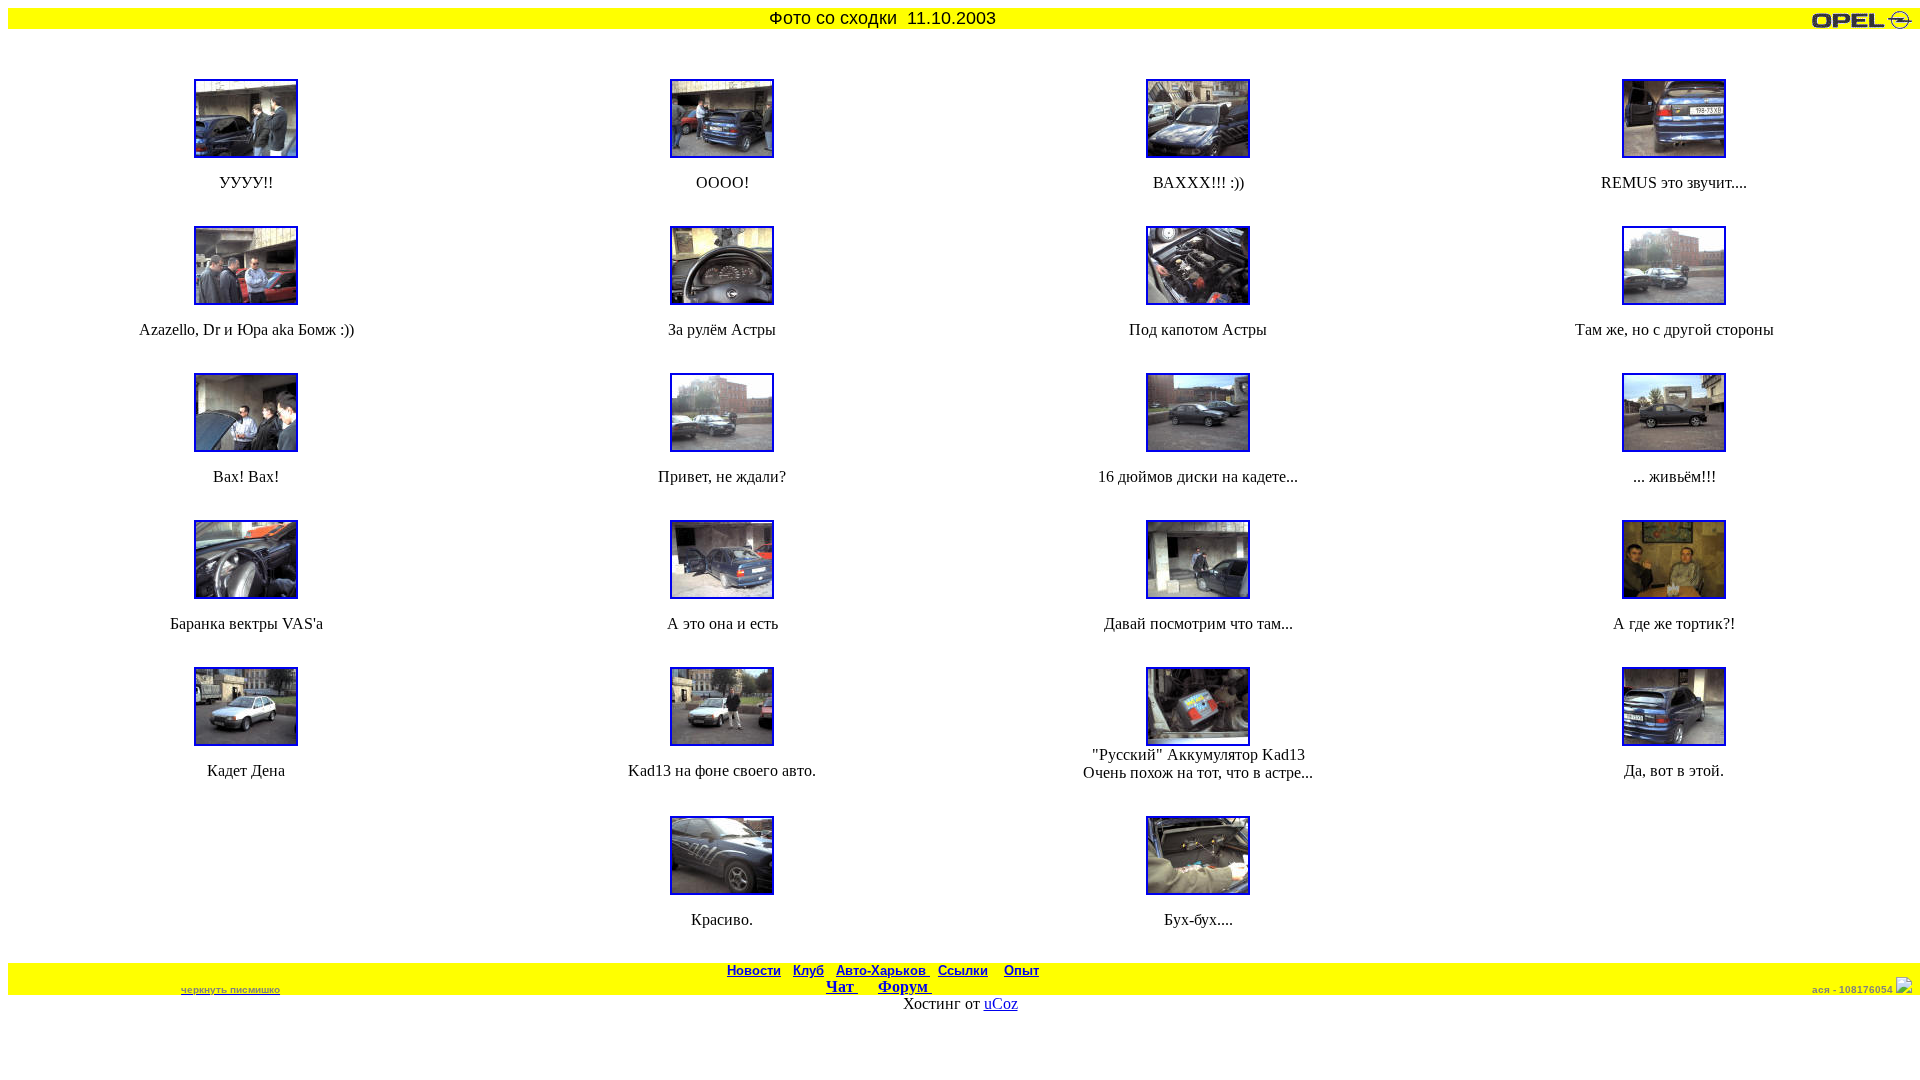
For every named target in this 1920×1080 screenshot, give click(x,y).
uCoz (1001, 1003)
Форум (905, 986)
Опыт (1021, 970)
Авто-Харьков (883, 970)
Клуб (808, 970)
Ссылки (963, 970)
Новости (754, 970)
